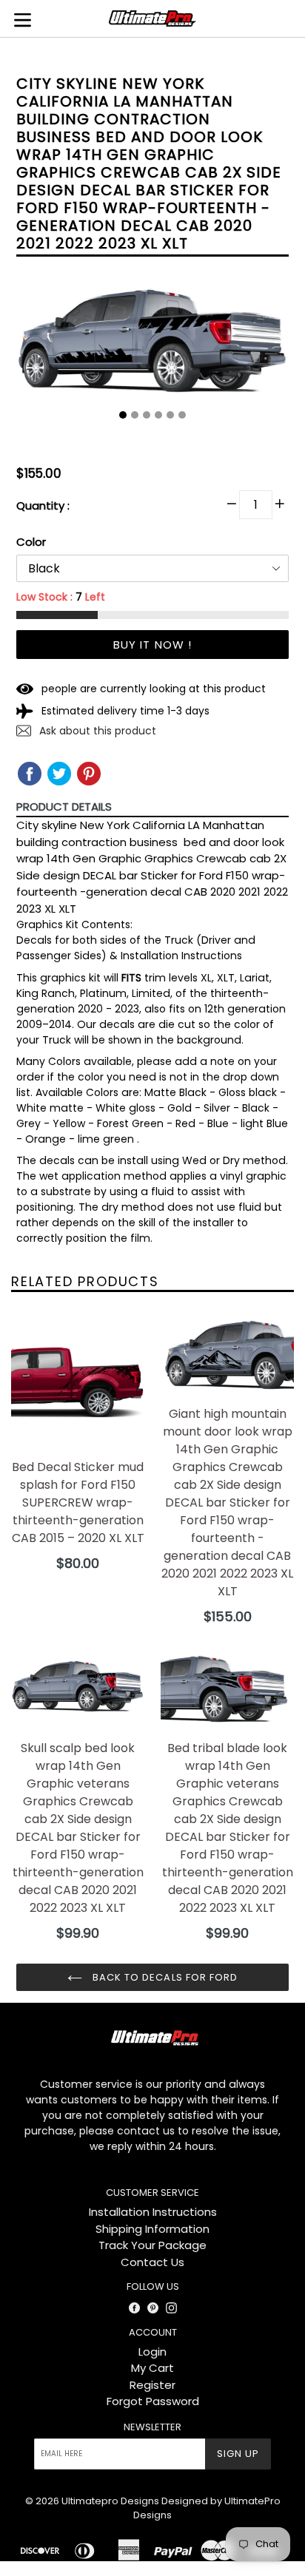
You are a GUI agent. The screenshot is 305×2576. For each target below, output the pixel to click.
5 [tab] (170, 415)
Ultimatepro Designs (110, 2501)
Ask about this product (96, 731)
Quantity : (43, 506)
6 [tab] (182, 415)
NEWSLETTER (152, 2427)
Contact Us (152, 2262)
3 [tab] (147, 415)
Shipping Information (152, 2229)
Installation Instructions (153, 2212)
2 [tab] (135, 415)
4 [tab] (158, 415)
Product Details (64, 807)
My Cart (152, 2368)
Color (31, 542)
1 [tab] (123, 415)
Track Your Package (152, 2245)
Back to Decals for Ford (164, 1977)
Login (152, 2352)
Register (152, 2385)
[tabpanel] (152, 349)
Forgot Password (153, 2401)
